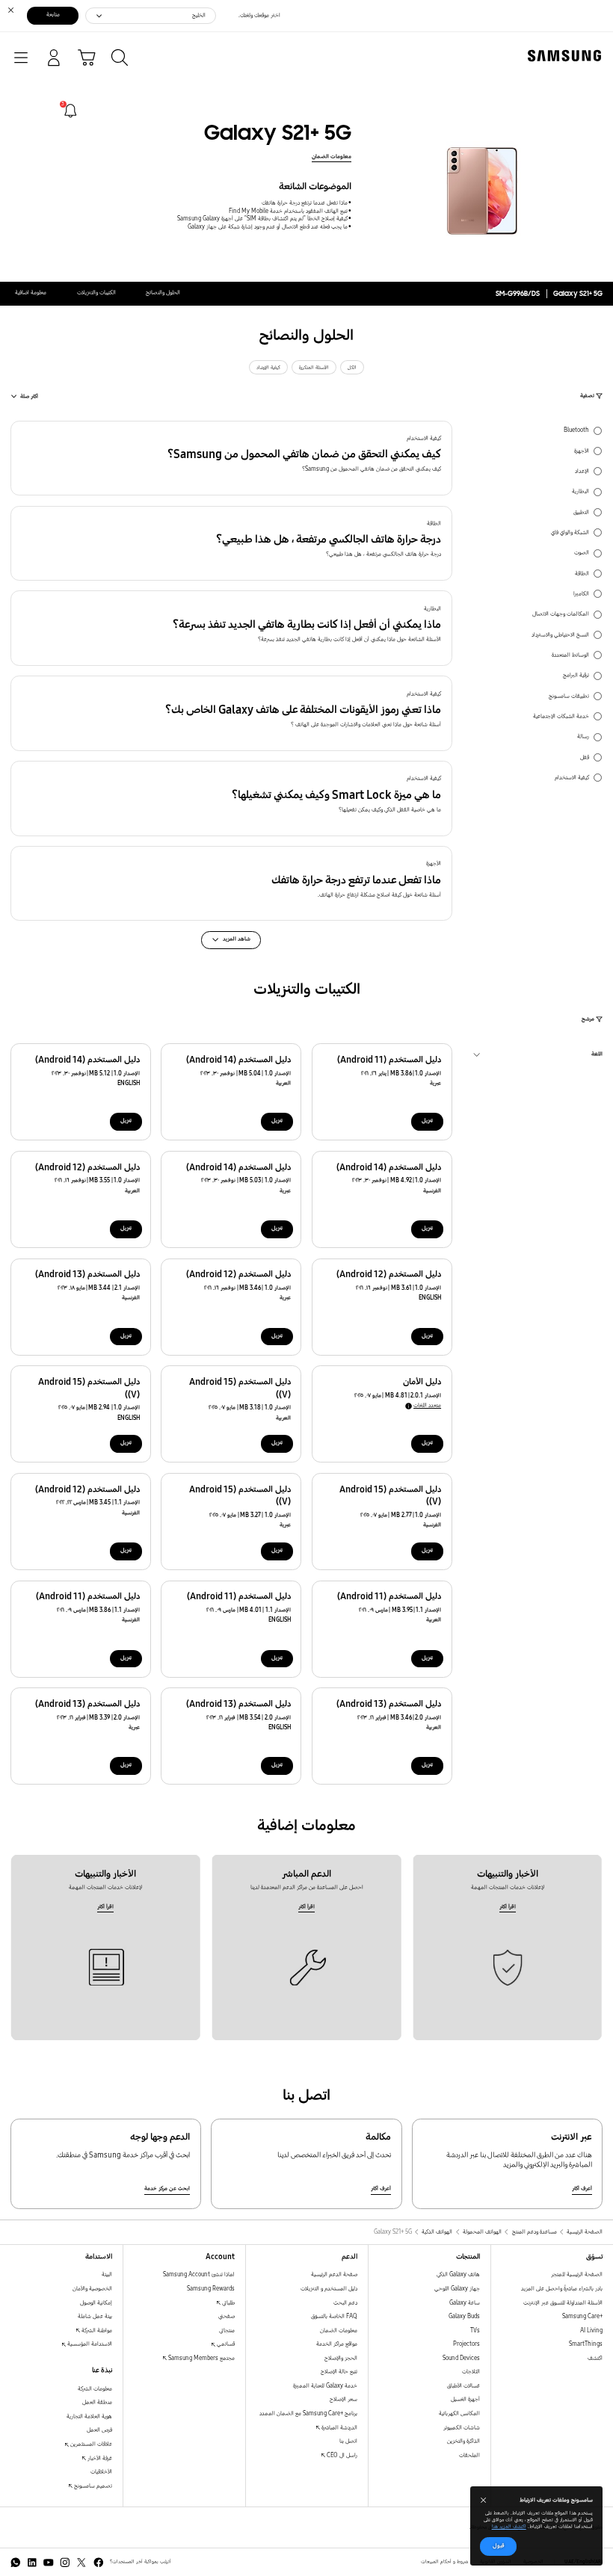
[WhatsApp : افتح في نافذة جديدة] (16, 2563)
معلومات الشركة (95, 2389)
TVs (475, 2331)
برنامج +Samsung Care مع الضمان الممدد (308, 2413)
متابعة (53, 15)
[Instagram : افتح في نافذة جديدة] (65, 2563)
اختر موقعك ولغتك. (259, 15)
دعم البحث (345, 2303)
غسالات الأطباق (463, 2386)
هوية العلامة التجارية (89, 2416)
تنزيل (427, 1121)
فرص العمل (99, 2430)
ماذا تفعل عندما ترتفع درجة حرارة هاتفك (305, 203)
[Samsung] (567, 56)
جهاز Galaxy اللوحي (457, 2289)
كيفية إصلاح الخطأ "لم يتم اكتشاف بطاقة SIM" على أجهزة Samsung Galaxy (262, 219)
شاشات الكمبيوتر (462, 2428)
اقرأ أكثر (508, 1907)
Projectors (466, 2344)
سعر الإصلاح (344, 2399)
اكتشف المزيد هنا (509, 2527)
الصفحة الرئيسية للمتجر (577, 2274)
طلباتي (228, 2303)
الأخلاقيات (101, 2472)
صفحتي (227, 2316)
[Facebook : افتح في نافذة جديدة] (99, 2563)
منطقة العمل (97, 2402)
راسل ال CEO (341, 2455)
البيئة (107, 2274)
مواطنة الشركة (96, 2331)
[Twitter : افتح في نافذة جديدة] (81, 2563)
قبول (499, 2546)
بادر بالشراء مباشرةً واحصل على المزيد (562, 2289)
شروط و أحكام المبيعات (444, 2562)
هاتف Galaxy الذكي (458, 2274)
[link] (71, 111)
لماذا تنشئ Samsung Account (199, 2274)
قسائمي (225, 2344)
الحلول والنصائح (163, 293)
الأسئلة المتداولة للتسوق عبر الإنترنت (563, 2303)
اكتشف (595, 2358)
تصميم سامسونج (92, 2486)
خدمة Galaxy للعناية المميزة (325, 2386)
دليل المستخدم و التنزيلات (329, 2289)
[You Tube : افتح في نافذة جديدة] (49, 2563)
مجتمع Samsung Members (201, 2358)
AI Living (591, 2331)
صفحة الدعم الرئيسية (334, 2274)
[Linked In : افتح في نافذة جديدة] (32, 2563)
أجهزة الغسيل (465, 2399)
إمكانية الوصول (96, 2303)
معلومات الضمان (332, 157)
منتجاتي (227, 2331)
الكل (352, 368)
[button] (231, 458)
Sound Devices (461, 2358)
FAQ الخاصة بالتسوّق (334, 2316)
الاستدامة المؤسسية (89, 2344)
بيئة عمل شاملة (95, 2316)
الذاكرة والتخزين (463, 2441)
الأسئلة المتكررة (314, 368)
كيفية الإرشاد (268, 368)
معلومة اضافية (31, 293)
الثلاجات (471, 2372)
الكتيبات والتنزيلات (96, 293)
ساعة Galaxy (465, 2303)
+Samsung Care (582, 2316)
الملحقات (469, 2455)
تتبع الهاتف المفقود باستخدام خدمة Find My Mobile (288, 211)
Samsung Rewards (211, 2289)
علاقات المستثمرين (90, 2444)
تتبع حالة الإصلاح (339, 2372)
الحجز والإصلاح (341, 2358)
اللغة (597, 1056)
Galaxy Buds (464, 2316)
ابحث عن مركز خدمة (167, 2189)
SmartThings (586, 2344)
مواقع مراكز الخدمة (337, 2344)
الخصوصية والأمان (92, 2289)
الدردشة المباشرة (339, 2428)
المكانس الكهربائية (459, 2413)
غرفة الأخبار (99, 2458)
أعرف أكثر (582, 2189)
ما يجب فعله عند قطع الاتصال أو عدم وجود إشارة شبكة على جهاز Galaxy (268, 227)
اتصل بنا (348, 2441)
